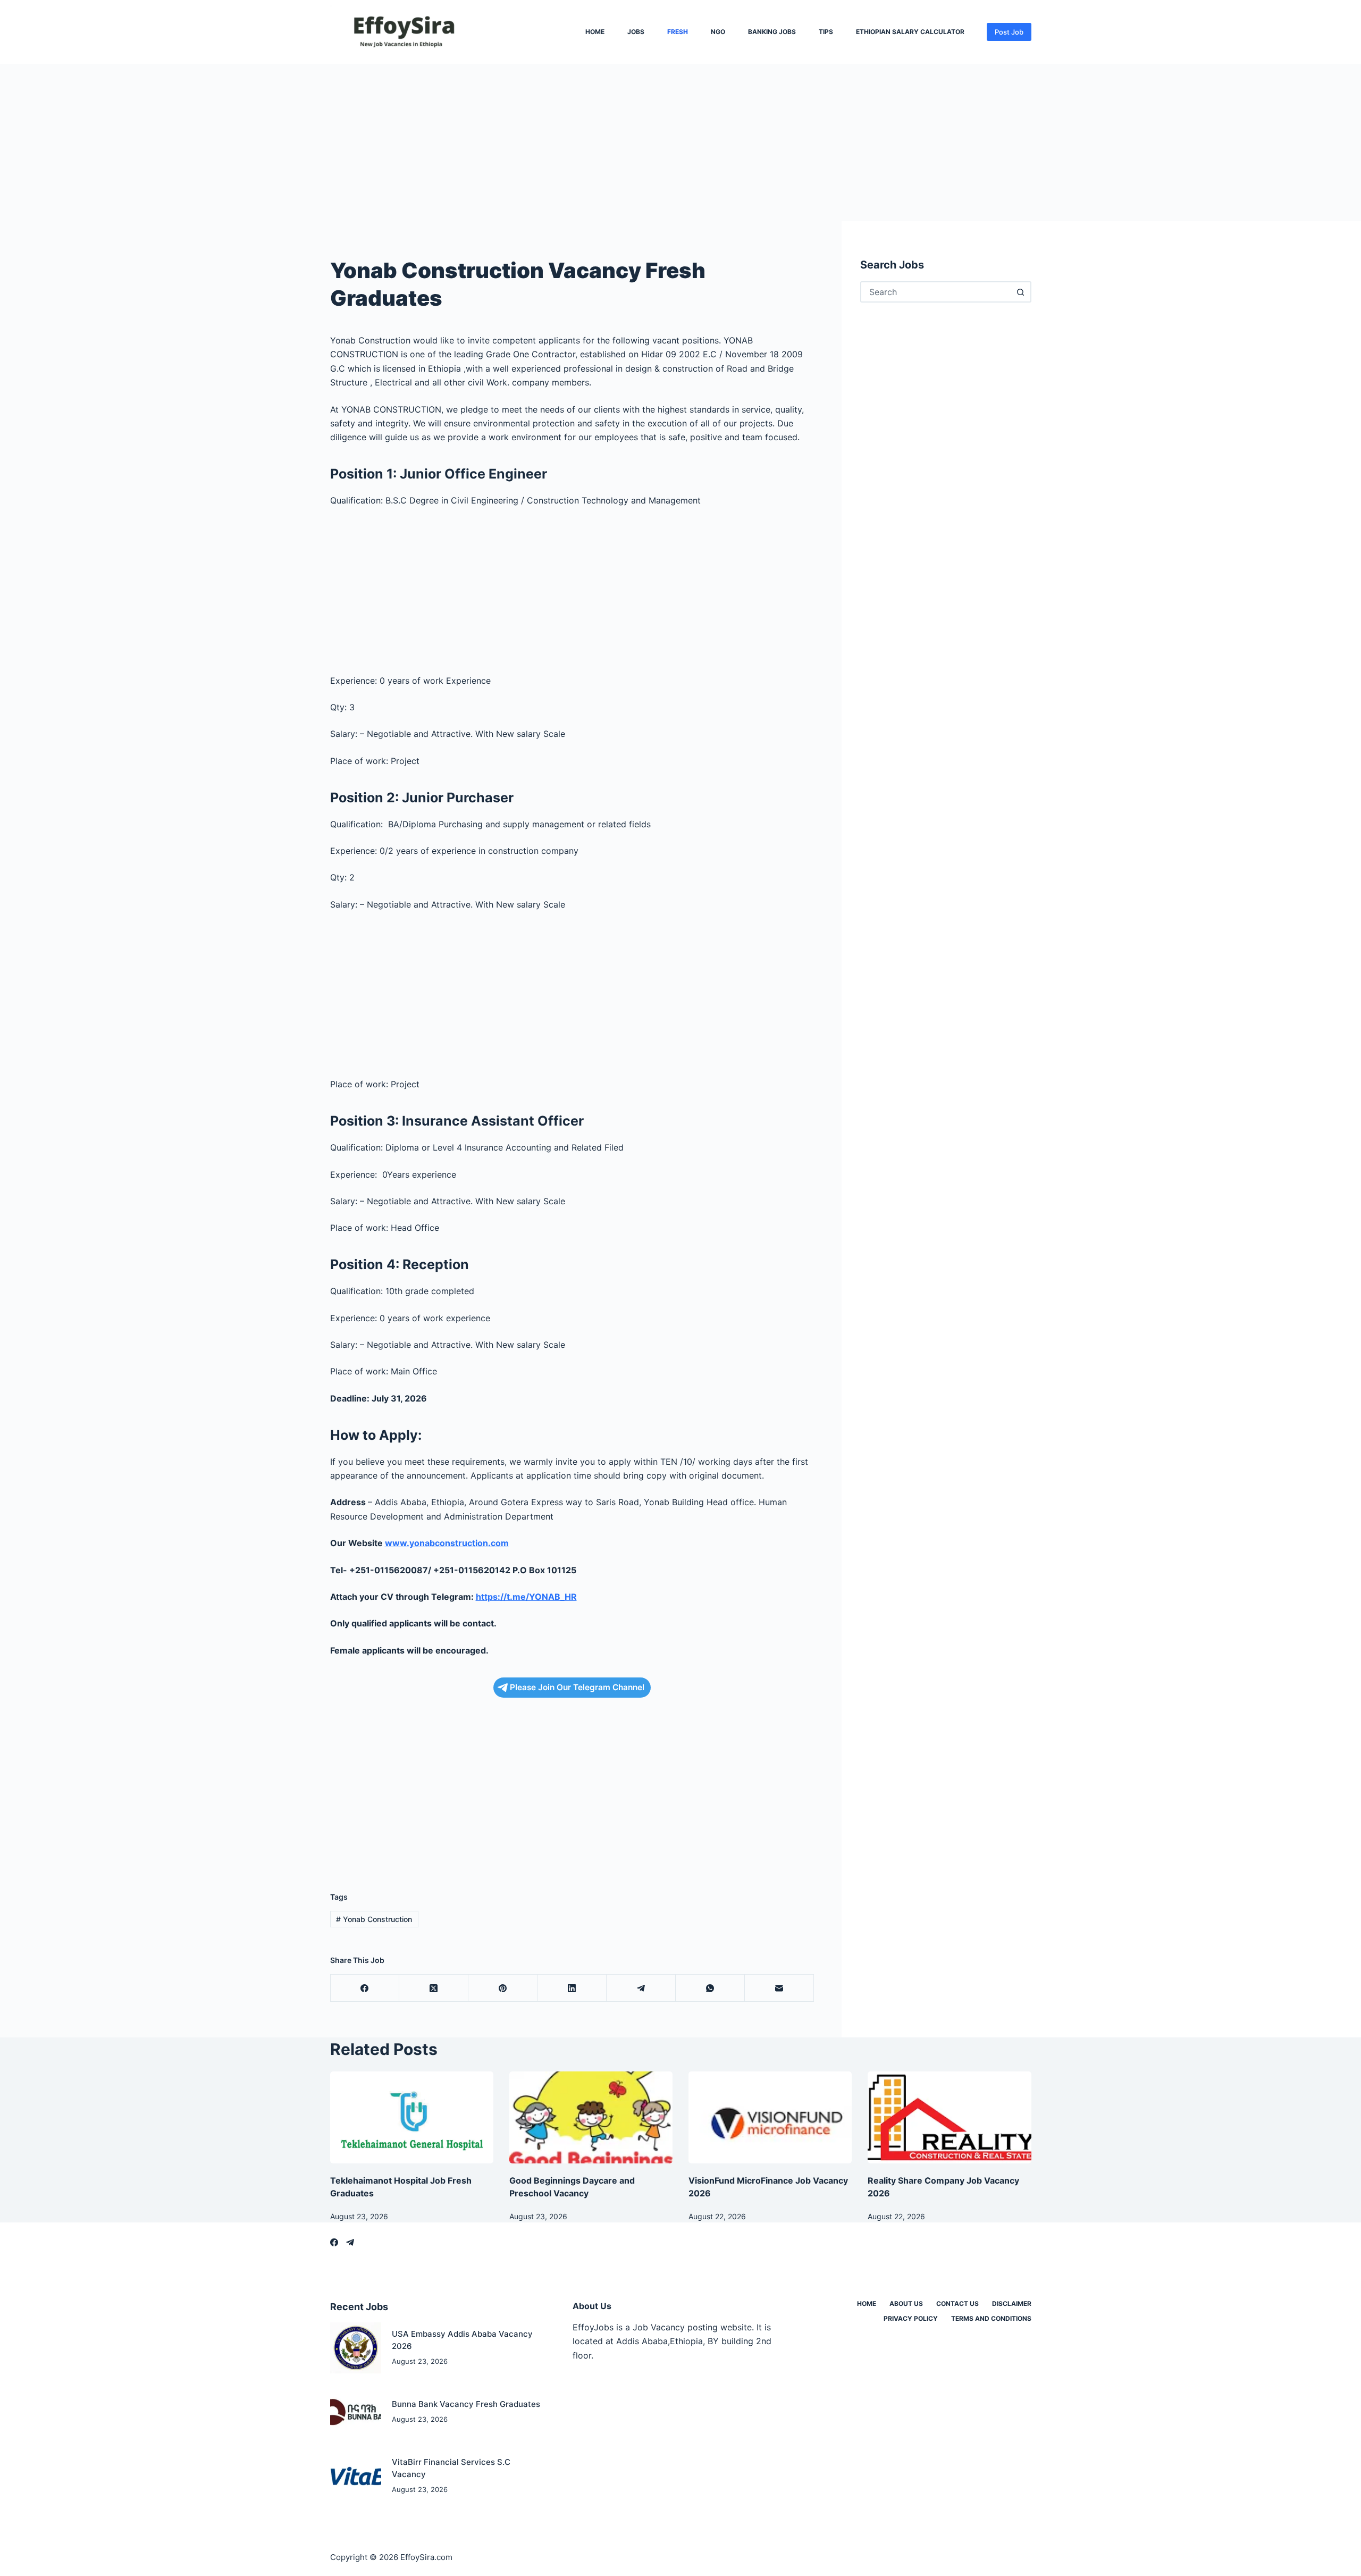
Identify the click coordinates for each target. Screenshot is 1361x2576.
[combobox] (936, 292)
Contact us (957, 2304)
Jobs (636, 32)
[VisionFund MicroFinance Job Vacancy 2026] (770, 2117)
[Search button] (1021, 292)
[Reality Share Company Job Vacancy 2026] (949, 2117)
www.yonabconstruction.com (447, 1543)
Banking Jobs (772, 32)
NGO (718, 32)
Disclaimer (1012, 2304)
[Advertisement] (319, 142)
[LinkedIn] (572, 1988)
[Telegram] (641, 1988)
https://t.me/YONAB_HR (526, 1597)
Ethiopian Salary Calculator (910, 32)
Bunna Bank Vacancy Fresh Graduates (466, 2404)
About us (906, 2304)
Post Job (1009, 32)
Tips (826, 32)
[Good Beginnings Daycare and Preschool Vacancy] (591, 2117)
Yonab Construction (374, 1919)
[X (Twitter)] (434, 1988)
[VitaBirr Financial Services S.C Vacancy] (356, 2476)
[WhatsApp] (710, 1988)
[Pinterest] (503, 1988)
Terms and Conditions (991, 2318)
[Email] (779, 1988)
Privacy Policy (911, 2318)
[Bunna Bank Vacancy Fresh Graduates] (356, 2412)
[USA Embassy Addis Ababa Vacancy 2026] (356, 2348)
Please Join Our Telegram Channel (577, 1687)
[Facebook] (365, 1988)
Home (595, 32)
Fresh (678, 32)
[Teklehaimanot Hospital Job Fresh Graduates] (412, 2117)
